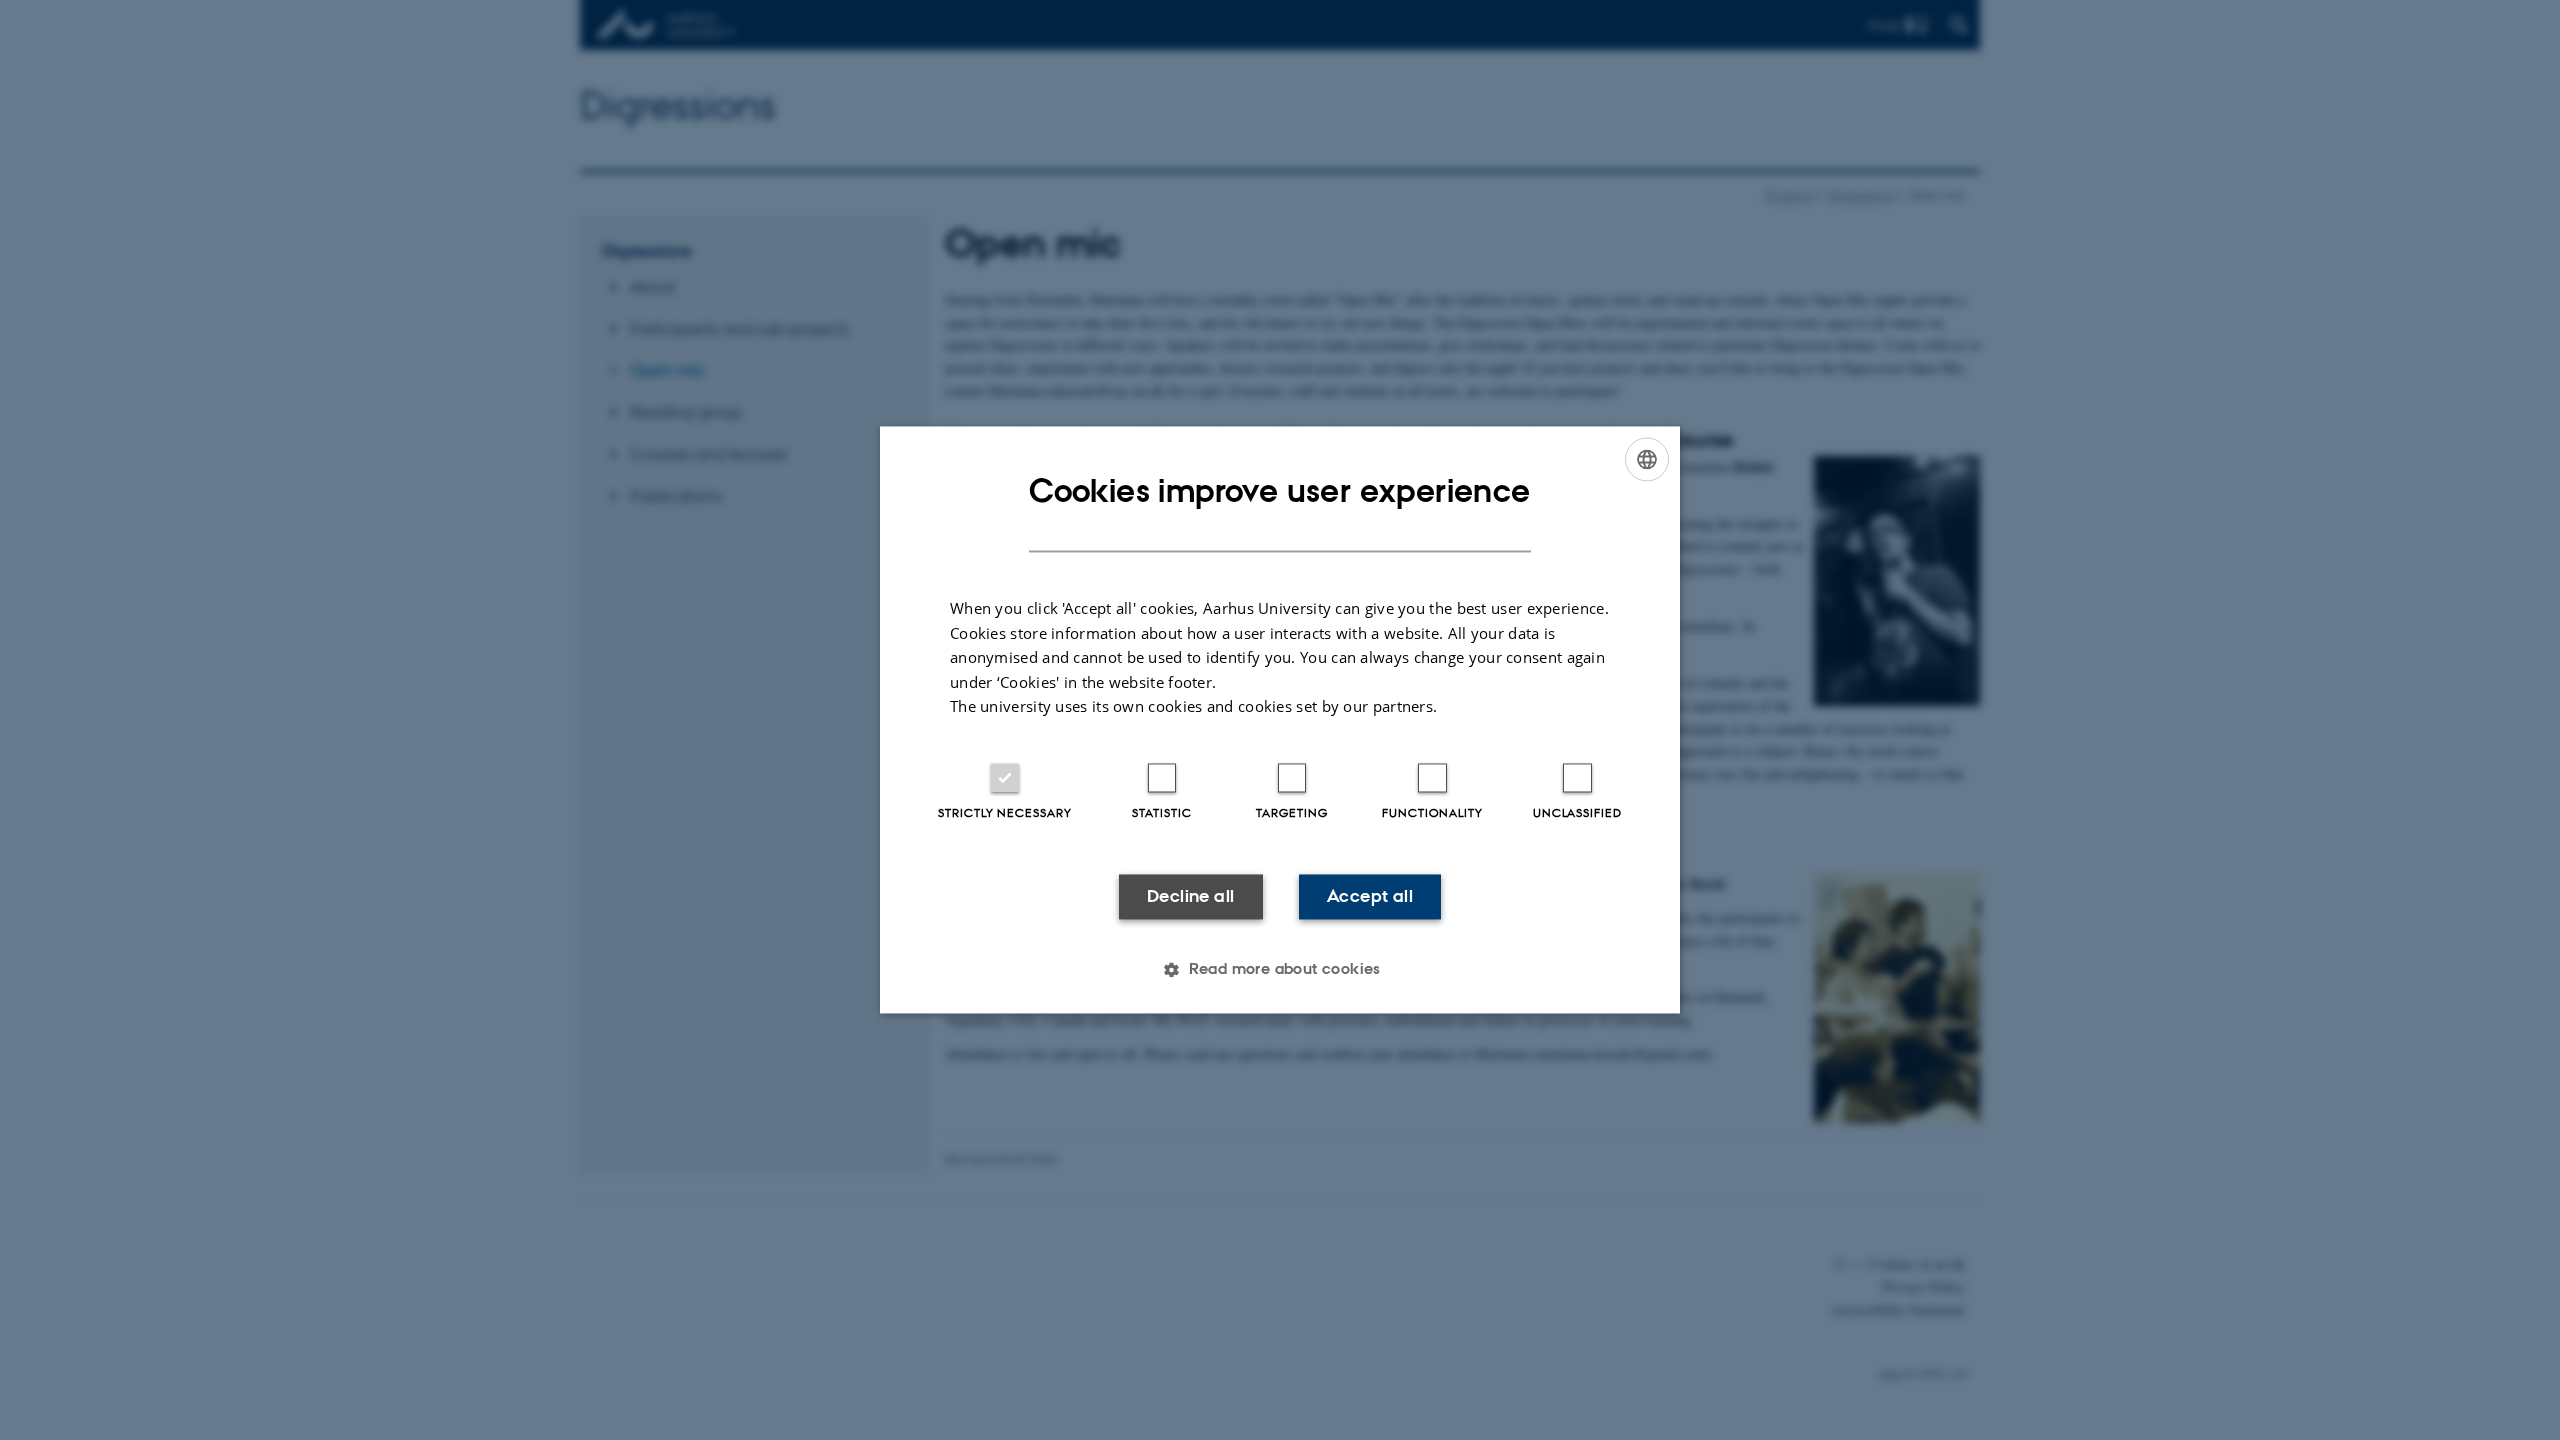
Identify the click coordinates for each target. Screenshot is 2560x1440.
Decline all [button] (1190, 896)
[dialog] (1280, 719)
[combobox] (1647, 459)
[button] (1280, 970)
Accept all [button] (1370, 896)
